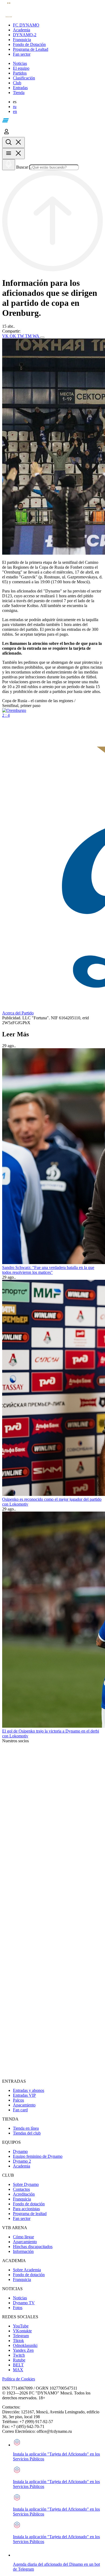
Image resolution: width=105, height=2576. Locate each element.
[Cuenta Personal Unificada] (6, 134)
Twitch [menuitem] (19, 2355)
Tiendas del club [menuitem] (27, 2133)
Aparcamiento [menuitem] (25, 2242)
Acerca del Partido (18, 1013)
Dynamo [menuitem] (20, 2151)
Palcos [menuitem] (18, 2100)
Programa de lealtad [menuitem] (30, 2214)
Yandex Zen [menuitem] (23, 2350)
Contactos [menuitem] (21, 2189)
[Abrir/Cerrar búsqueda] (13, 143)
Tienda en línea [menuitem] (26, 2128)
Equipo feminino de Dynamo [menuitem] (38, 2156)
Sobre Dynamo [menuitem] (26, 2184)
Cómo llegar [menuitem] (23, 2237)
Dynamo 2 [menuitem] (22, 2161)
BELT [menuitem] (18, 2365)
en (15, 111)
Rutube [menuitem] (19, 2360)
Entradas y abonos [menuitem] (29, 2090)
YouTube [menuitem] (21, 2326)
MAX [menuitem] (18, 2370)
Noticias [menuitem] (20, 2298)
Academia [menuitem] (22, 2166)
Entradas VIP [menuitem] (24, 2095)
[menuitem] (58, 25)
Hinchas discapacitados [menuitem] (33, 2247)
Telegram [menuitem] (21, 2336)
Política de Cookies (19, 2379)
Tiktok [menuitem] (18, 2341)
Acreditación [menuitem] (24, 2194)
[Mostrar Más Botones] (42, 337)
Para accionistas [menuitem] (26, 2209)
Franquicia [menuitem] (22, 2199)
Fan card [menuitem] (20, 2110)
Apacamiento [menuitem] (24, 2105)
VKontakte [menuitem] (22, 2331)
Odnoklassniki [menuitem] (25, 2345)
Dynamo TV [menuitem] (24, 2303)
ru (15, 107)
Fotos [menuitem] (18, 2308)
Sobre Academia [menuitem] (27, 2270)
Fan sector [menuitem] (22, 2218)
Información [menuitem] (23, 2251)
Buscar (22, 167)
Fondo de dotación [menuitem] (29, 2204)
